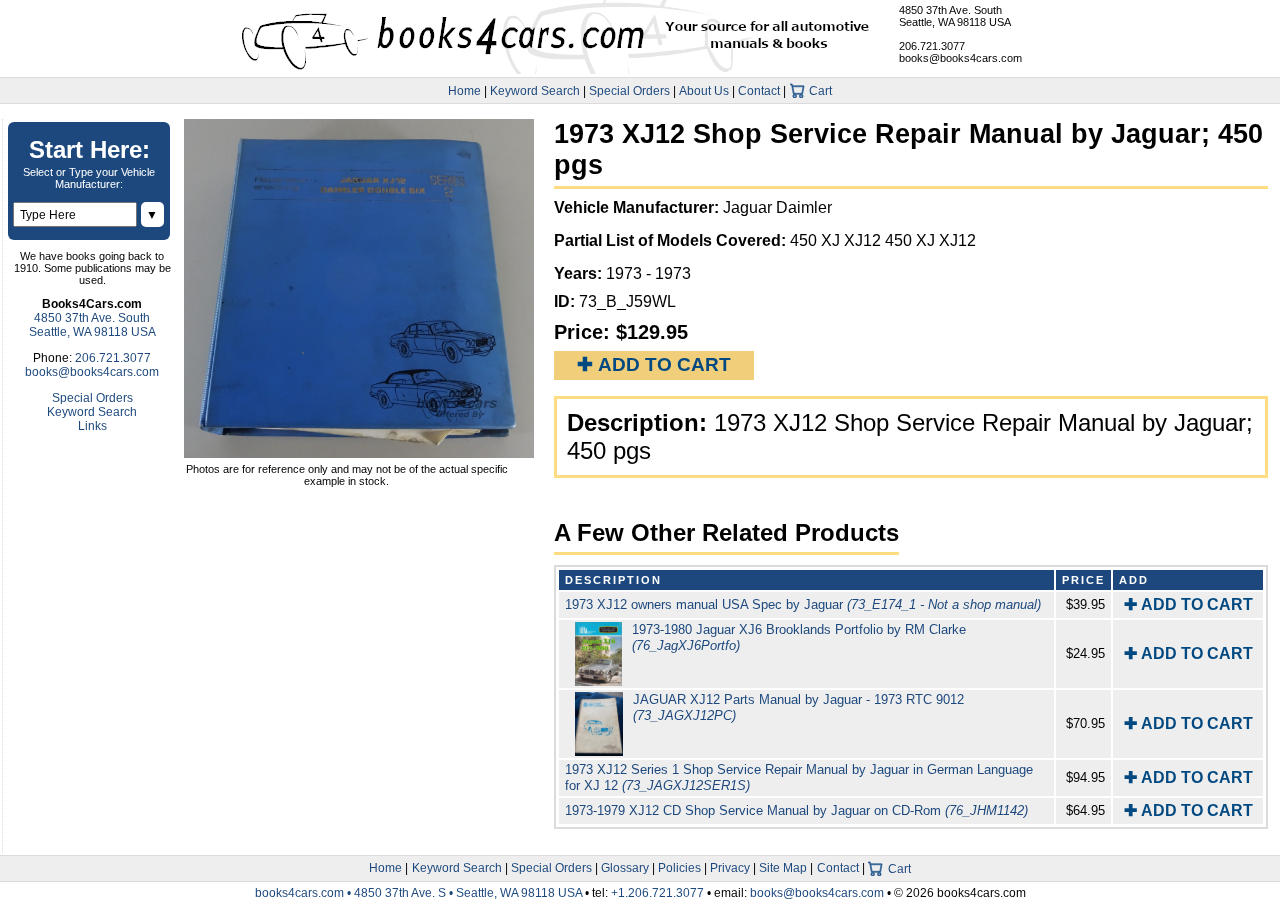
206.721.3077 (932, 46)
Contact (759, 91)
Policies (679, 868)
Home (464, 91)
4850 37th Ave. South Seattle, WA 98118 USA (955, 16)
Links (92, 426)
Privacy (730, 868)
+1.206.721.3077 (657, 893)
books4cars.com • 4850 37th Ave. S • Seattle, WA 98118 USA (420, 893)
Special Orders (629, 91)
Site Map (783, 868)
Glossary (625, 868)
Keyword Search (535, 91)
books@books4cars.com (960, 58)
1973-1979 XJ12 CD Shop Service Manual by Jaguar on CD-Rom (796, 810)
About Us (704, 91)
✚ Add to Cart (654, 364)
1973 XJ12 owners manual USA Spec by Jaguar (803, 604)
